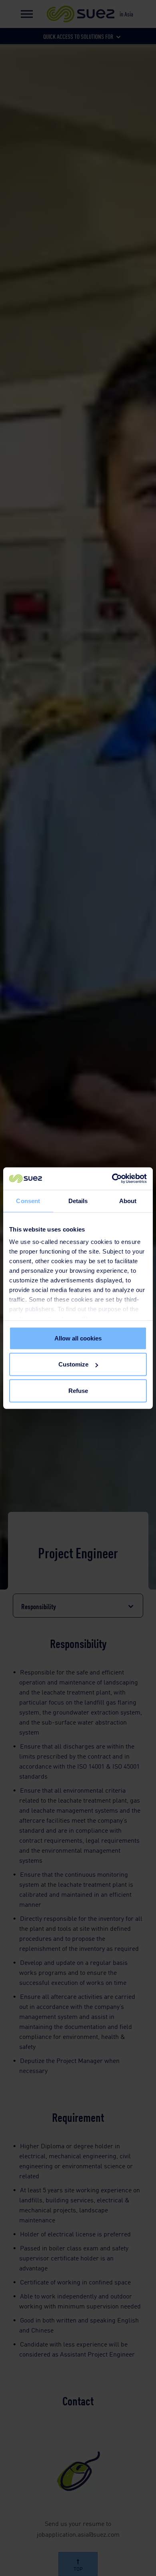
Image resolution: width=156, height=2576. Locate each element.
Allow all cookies (78, 1338)
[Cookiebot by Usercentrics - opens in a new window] (112, 1179)
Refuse (78, 1390)
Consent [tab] (28, 1200)
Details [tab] (78, 1200)
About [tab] (128, 1200)
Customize (73, 1364)
